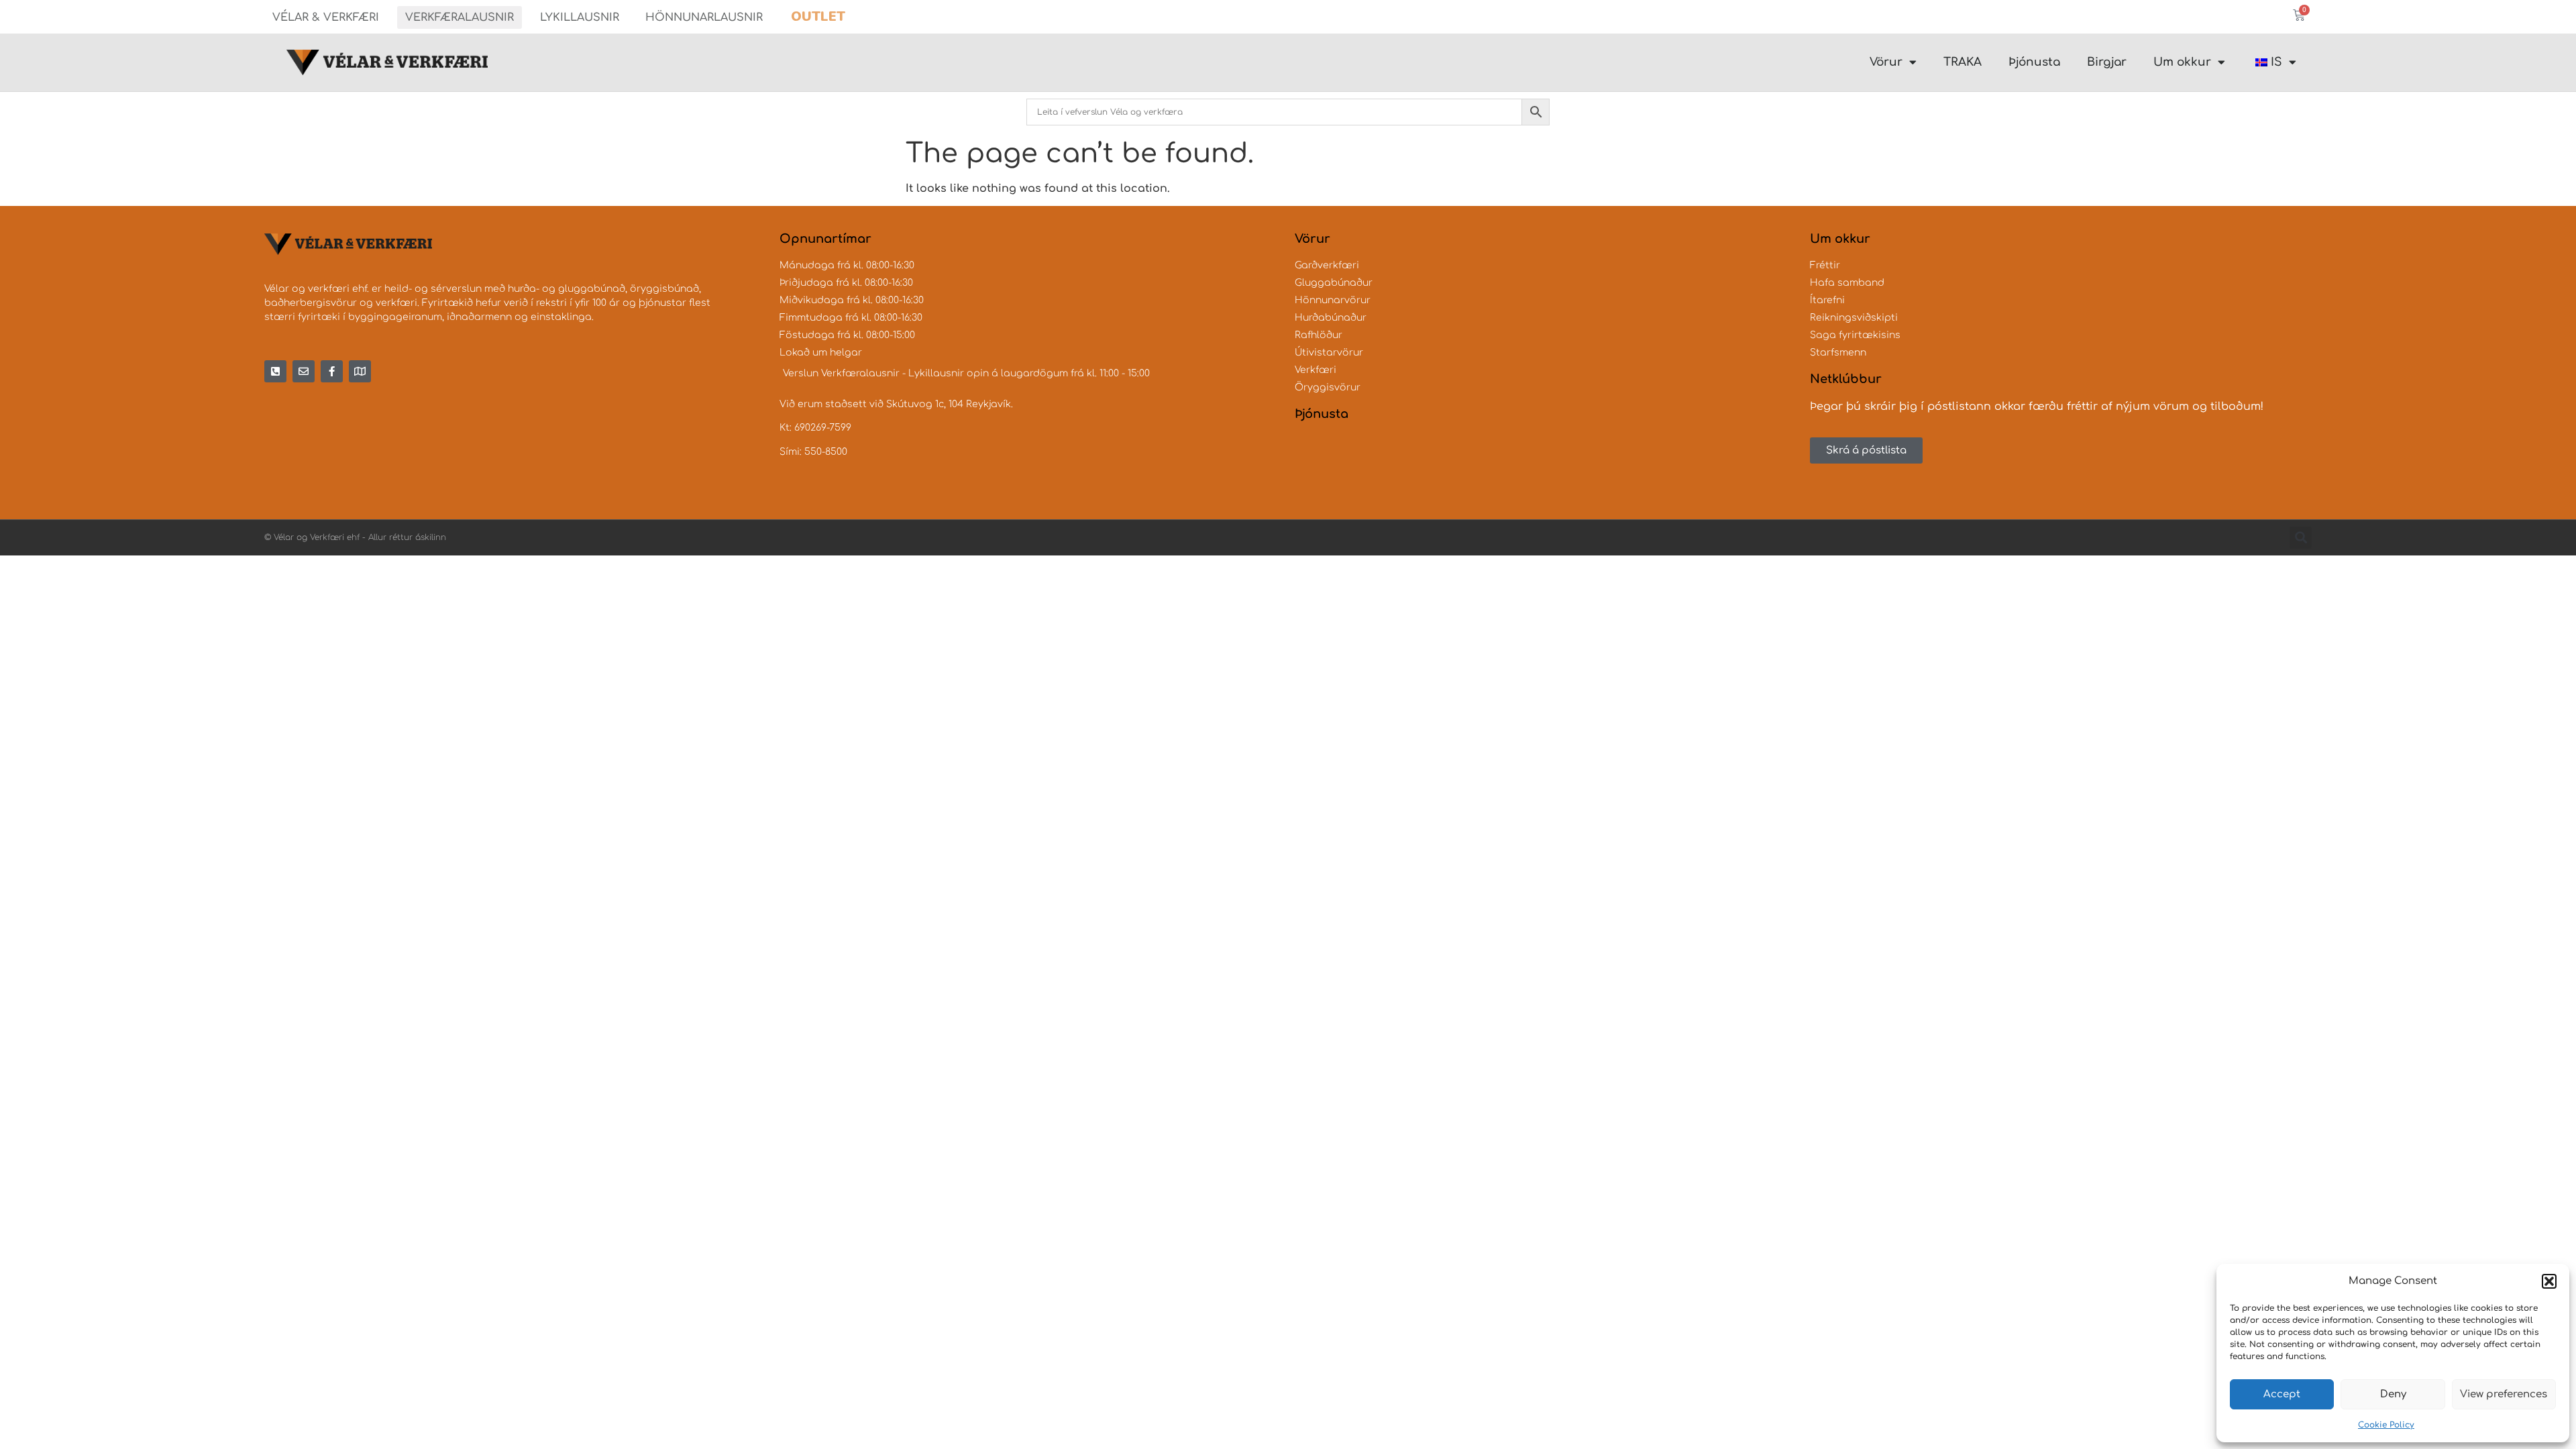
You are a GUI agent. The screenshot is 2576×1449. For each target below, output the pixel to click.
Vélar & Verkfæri (326, 17)
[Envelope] (304, 371)
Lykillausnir (580, 17)
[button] (2549, 1281)
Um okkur (2182, 62)
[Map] (360, 371)
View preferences (2504, 1394)
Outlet (818, 16)
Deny (2393, 1394)
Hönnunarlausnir (704, 17)
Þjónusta (2034, 62)
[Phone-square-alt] (275, 371)
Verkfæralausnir (460, 17)
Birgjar (2107, 62)
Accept (2282, 1394)
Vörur (1886, 62)
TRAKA (1963, 62)
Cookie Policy (2386, 1425)
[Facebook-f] (332, 371)
